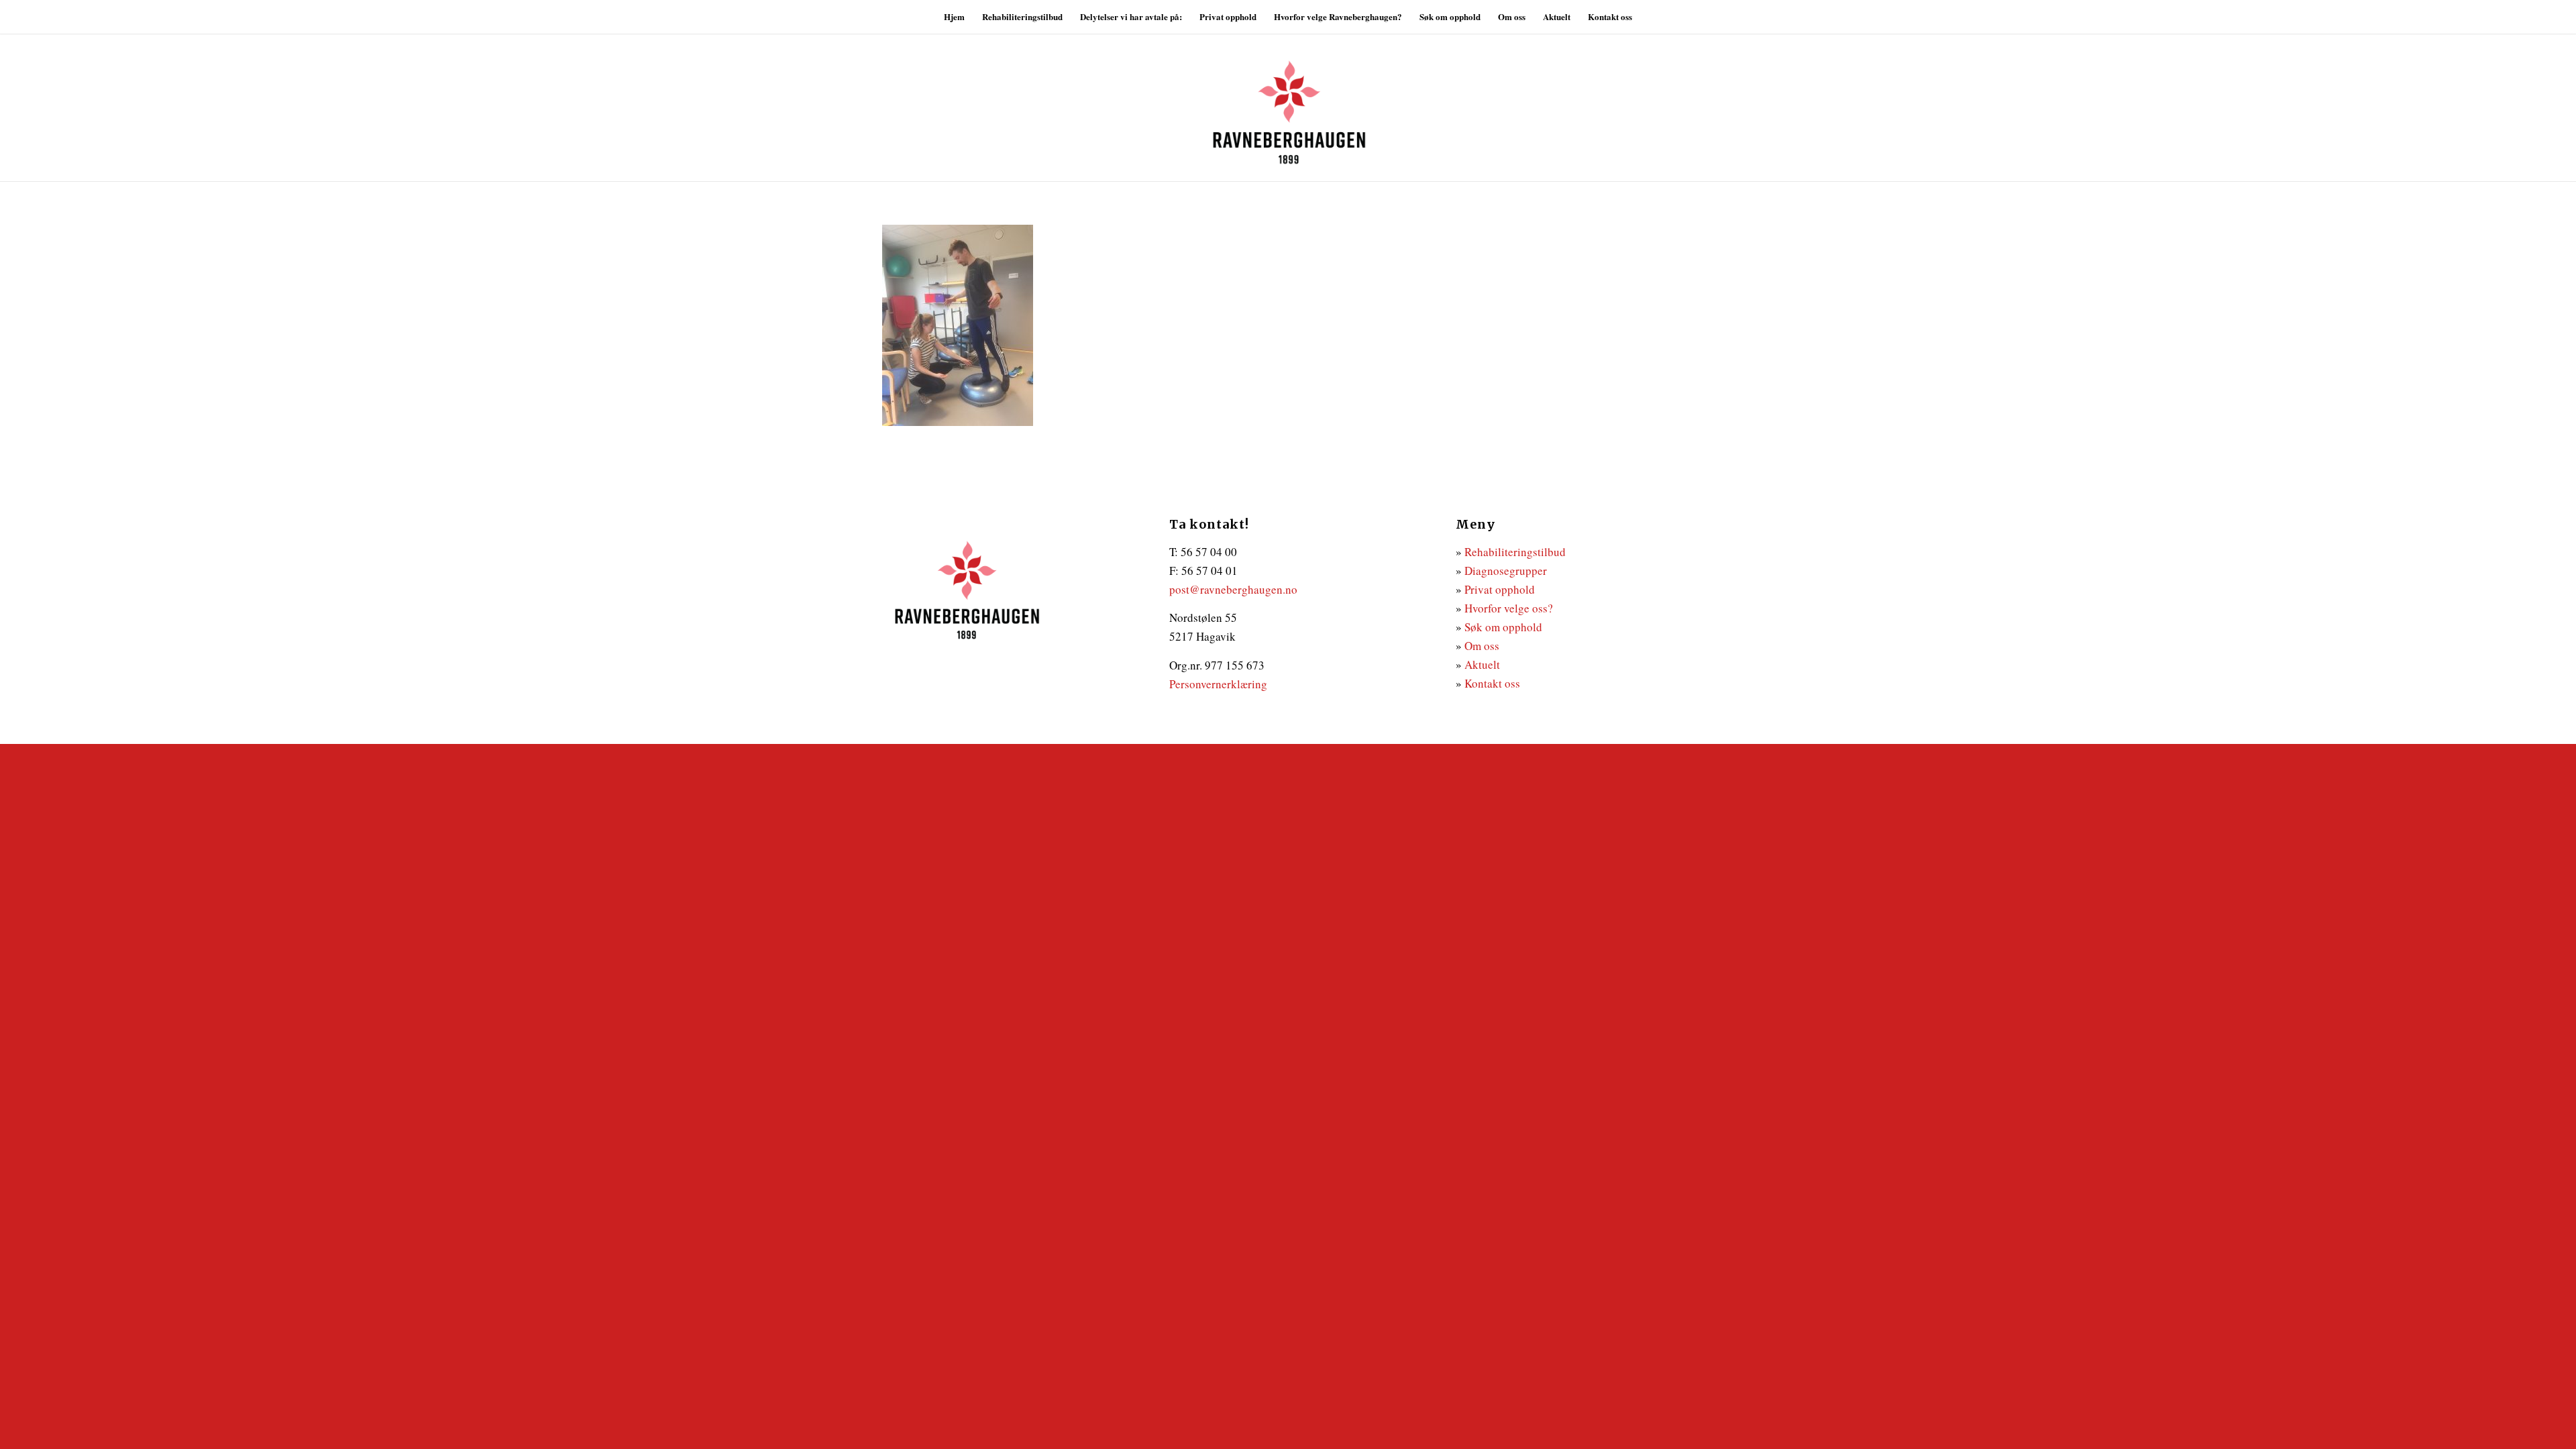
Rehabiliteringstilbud (1515, 552)
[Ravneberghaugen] (1288, 107)
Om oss (1482, 646)
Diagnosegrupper (1506, 571)
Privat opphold (1500, 589)
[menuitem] (954, 17)
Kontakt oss (1492, 683)
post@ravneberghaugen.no (1233, 589)
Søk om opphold (1503, 627)
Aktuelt (1482, 664)
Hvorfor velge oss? (1509, 608)
